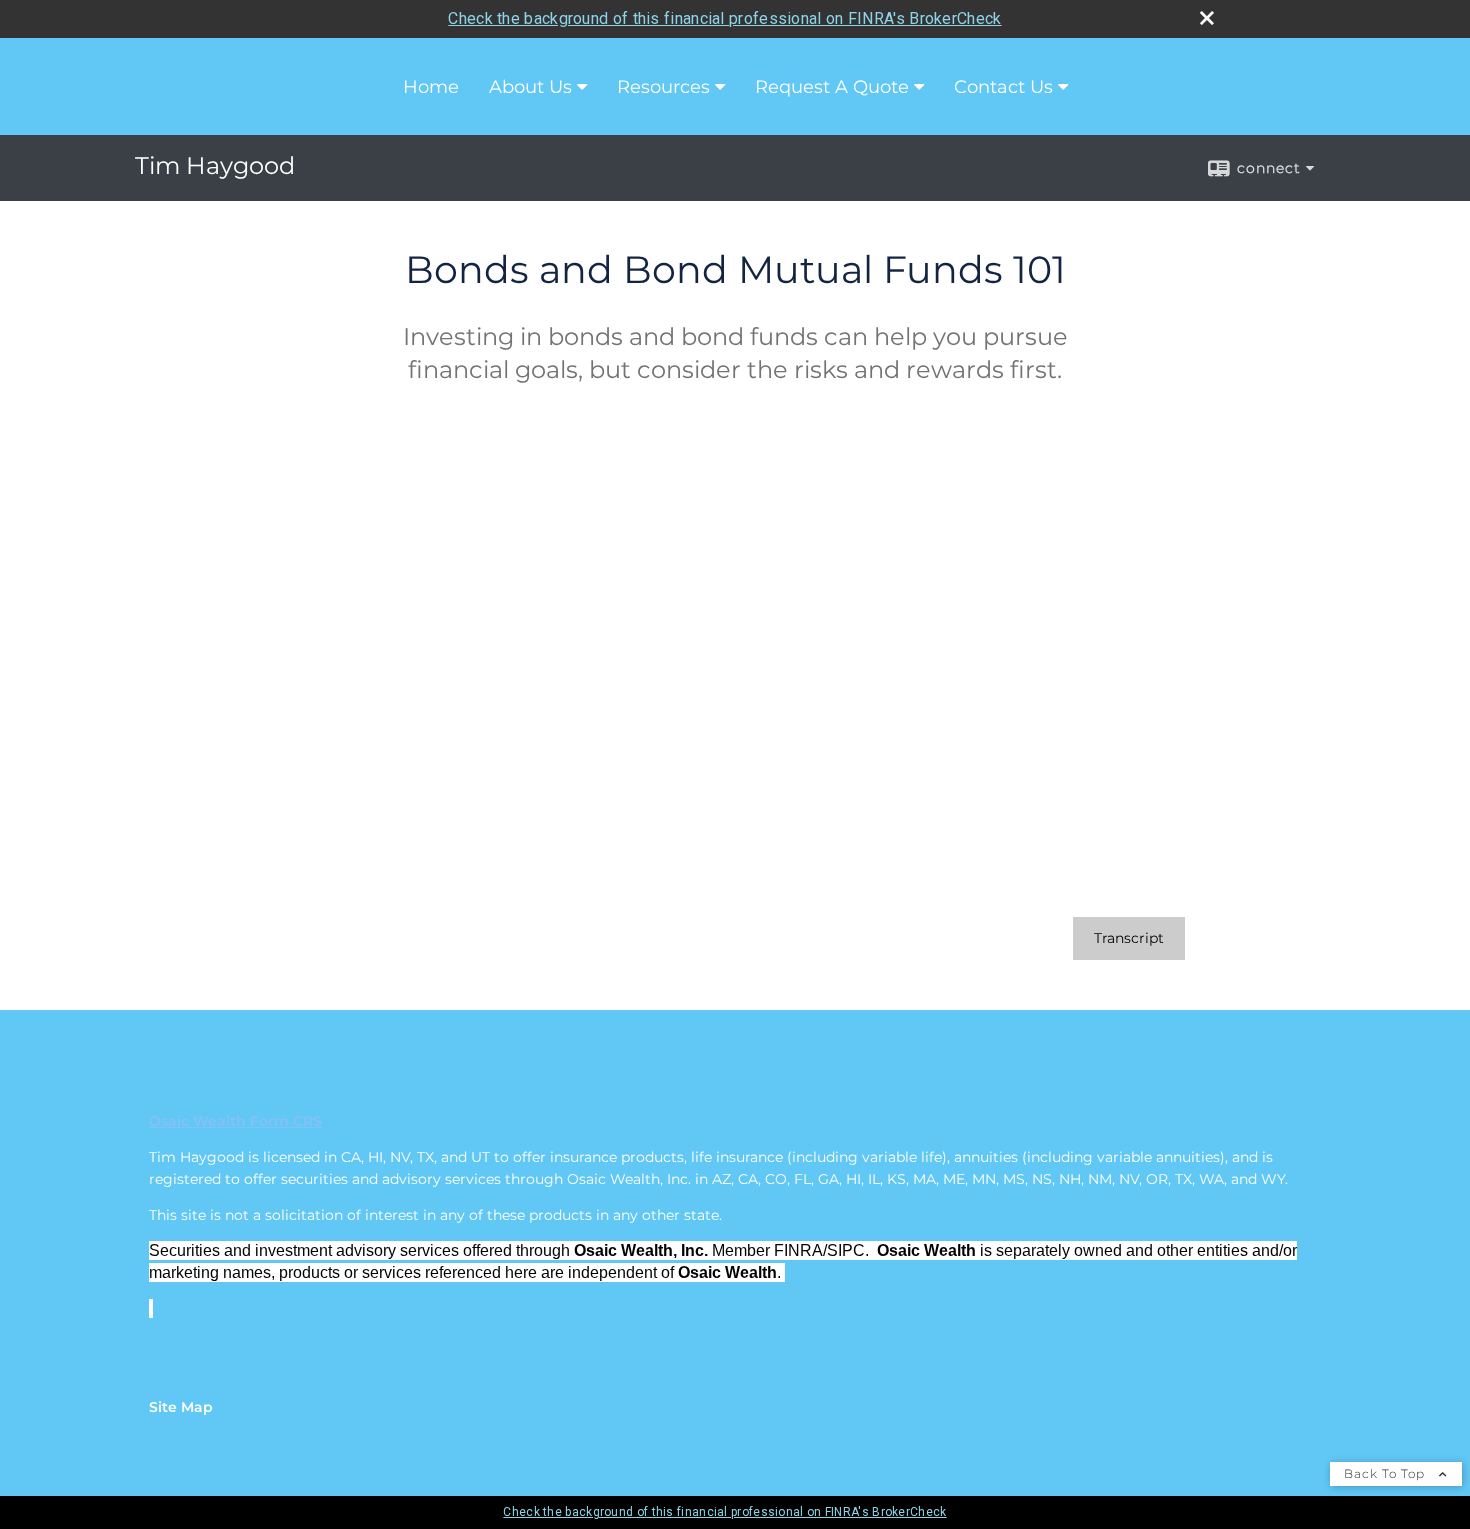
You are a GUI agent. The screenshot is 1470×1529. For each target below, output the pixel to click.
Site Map (181, 1407)
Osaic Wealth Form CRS (235, 1121)
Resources (663, 87)
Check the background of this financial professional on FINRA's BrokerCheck (724, 18)
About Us (530, 87)
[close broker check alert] (1207, 18)
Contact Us (1003, 87)
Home (431, 87)
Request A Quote (832, 87)
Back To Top (1386, 1473)
